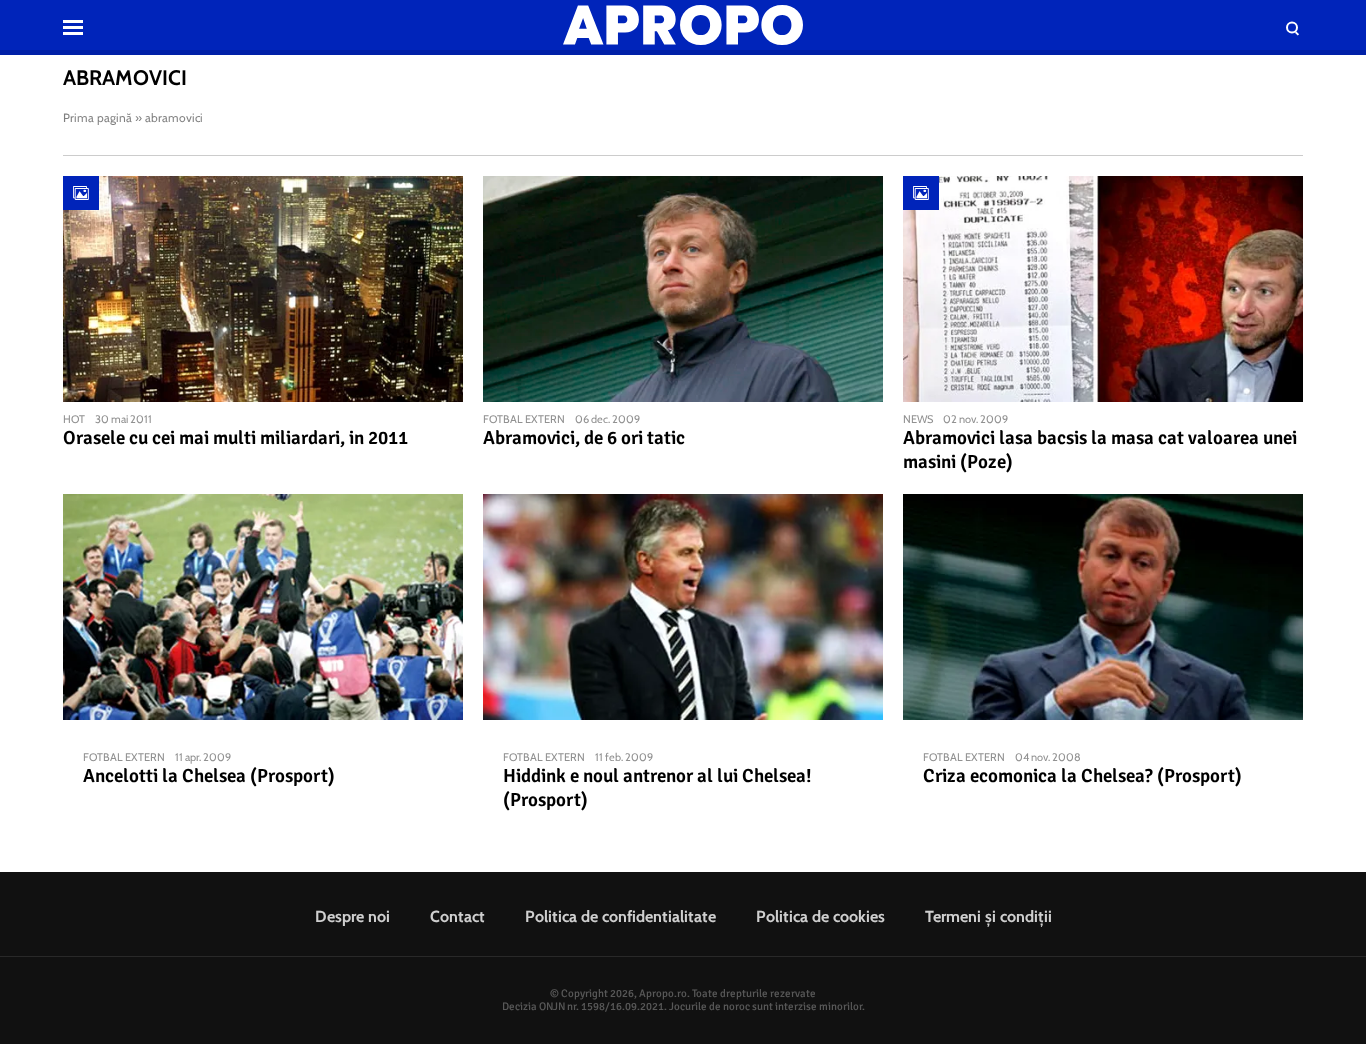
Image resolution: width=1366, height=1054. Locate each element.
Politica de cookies (820, 916)
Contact (457, 916)
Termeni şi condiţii (988, 916)
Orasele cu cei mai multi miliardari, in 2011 (235, 438)
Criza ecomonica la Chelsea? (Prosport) (1082, 776)
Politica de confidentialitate (620, 916)
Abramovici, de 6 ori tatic (584, 438)
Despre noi (352, 916)
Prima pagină (97, 117)
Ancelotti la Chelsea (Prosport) (209, 776)
